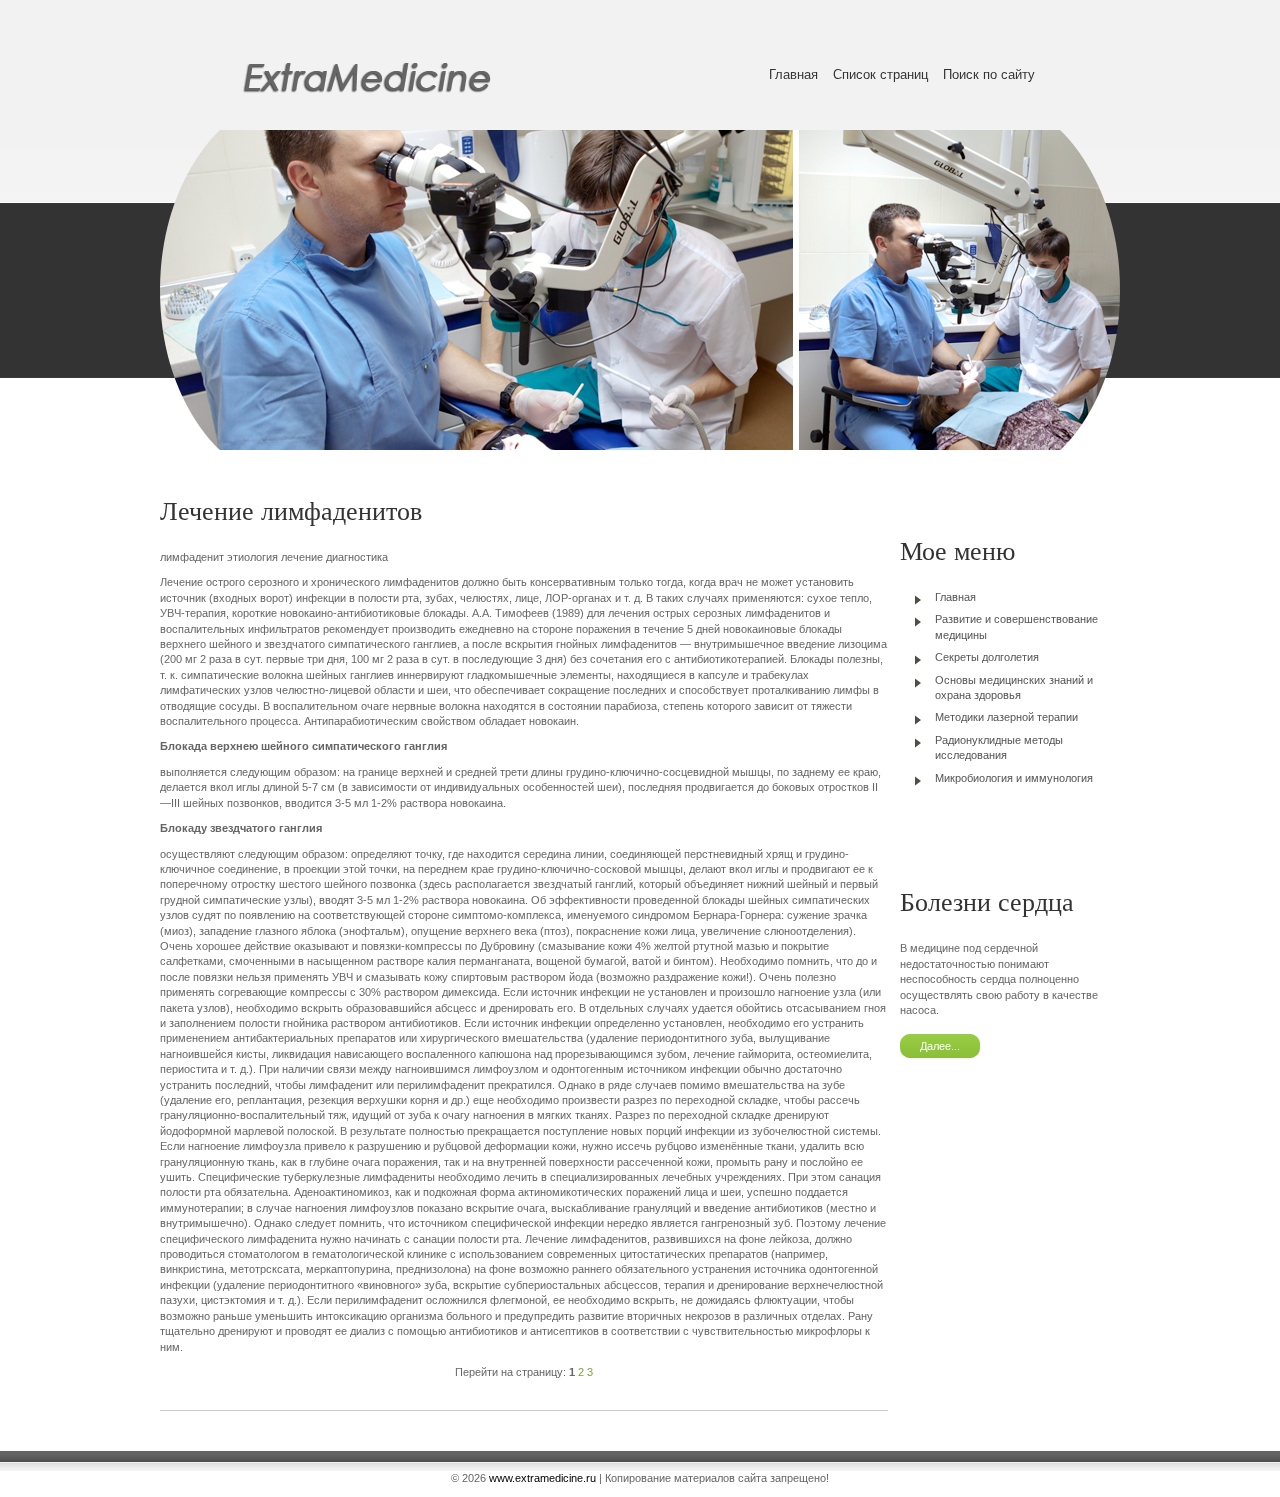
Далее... (940, 1046)
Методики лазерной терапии (1006, 717)
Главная (793, 74)
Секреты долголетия (987, 657)
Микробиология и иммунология (1014, 778)
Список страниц (880, 74)
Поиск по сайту (989, 74)
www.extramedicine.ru (542, 1478)
